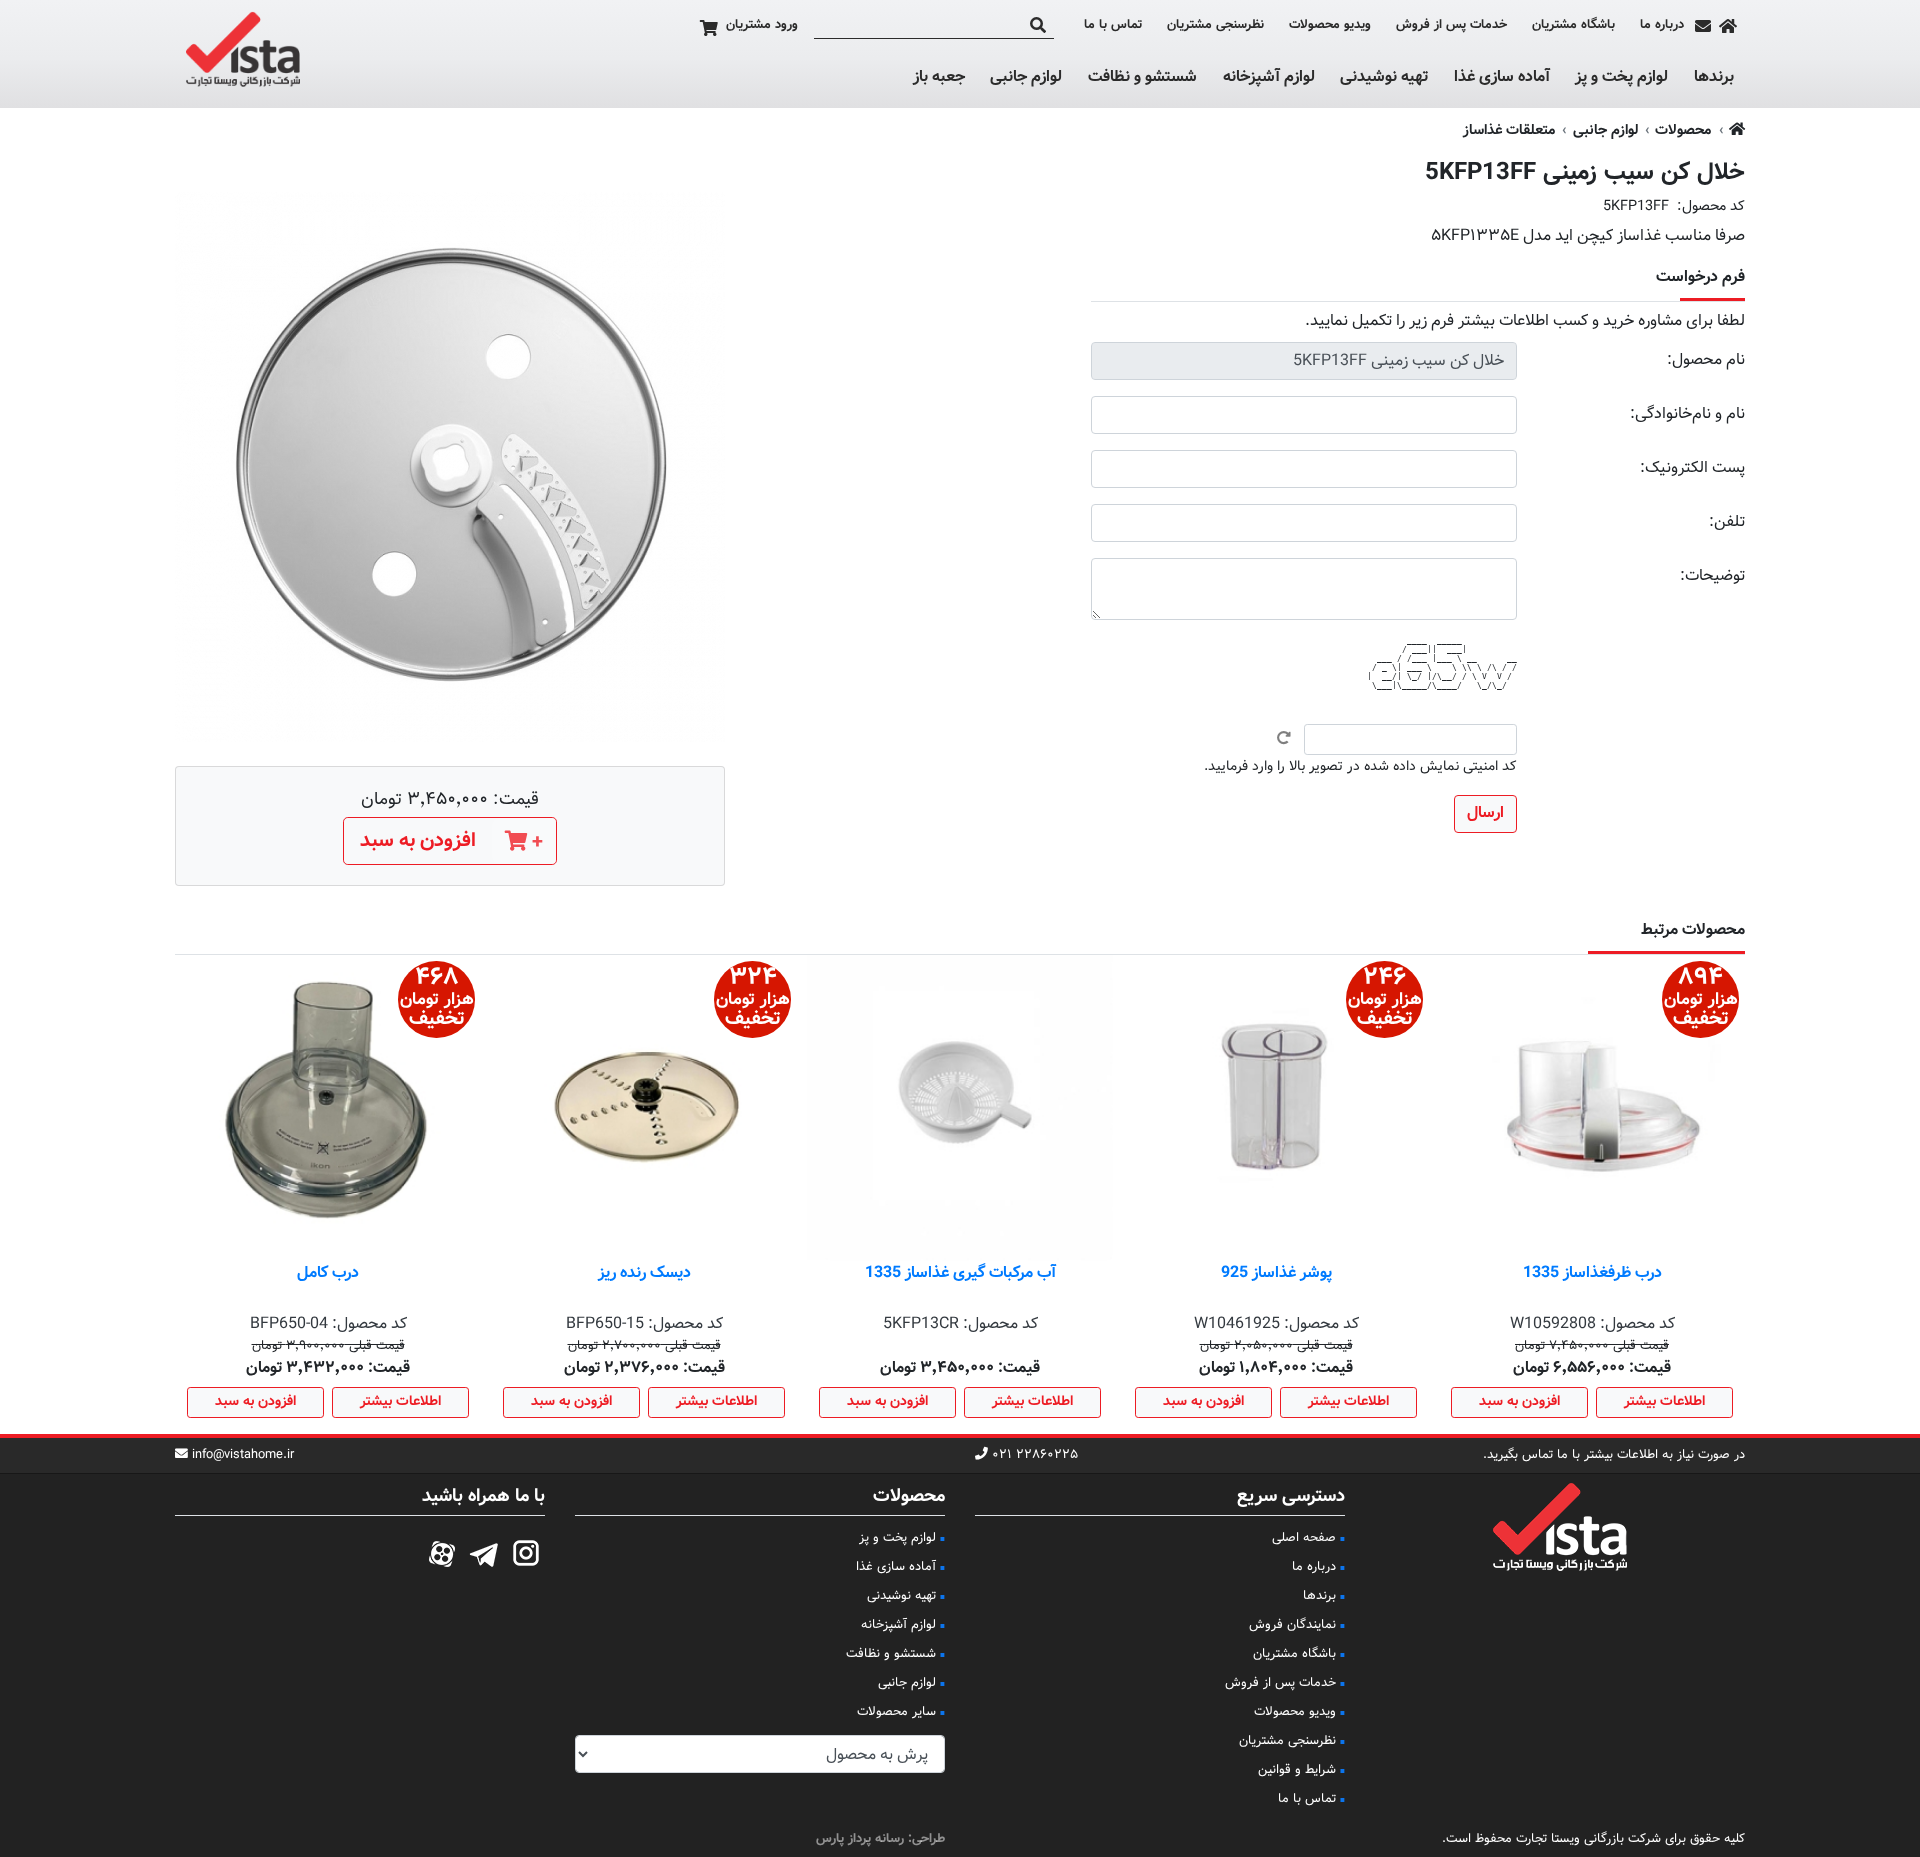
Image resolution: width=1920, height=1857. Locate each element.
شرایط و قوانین (1297, 1770)
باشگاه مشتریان (1573, 25)
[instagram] (526, 1551)
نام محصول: (1706, 360)
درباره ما (1662, 25)
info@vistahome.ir (243, 1455)
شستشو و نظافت (1142, 78)
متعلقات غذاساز (1509, 130)
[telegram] (484, 1551)
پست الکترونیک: (1692, 468)
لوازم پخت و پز (1621, 78)
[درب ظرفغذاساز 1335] (1592, 1108)
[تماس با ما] (1703, 26)
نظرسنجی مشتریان (1215, 25)
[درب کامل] (328, 1108)
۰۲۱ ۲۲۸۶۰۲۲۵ (1035, 1455)
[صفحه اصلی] (1728, 26)
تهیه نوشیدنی (1384, 78)
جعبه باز (939, 78)
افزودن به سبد (1519, 1402)
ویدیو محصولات (1330, 25)
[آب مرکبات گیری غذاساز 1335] (960, 1108)
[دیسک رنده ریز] (644, 1108)
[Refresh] (1284, 738)
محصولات (1683, 130)
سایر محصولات (896, 1712)
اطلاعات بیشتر (1664, 1402)
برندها (1714, 78)
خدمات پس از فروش (1451, 25)
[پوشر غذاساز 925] (1276, 1108)
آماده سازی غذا (1502, 78)
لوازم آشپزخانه (1269, 78)
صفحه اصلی (1304, 1538)
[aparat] (442, 1551)
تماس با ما (1113, 25)
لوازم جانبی (1026, 78)
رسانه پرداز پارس (860, 1839)
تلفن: (1727, 522)
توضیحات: (1712, 576)
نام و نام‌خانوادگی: (1687, 414)
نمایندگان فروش (1292, 1625)
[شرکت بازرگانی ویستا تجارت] (243, 54)
